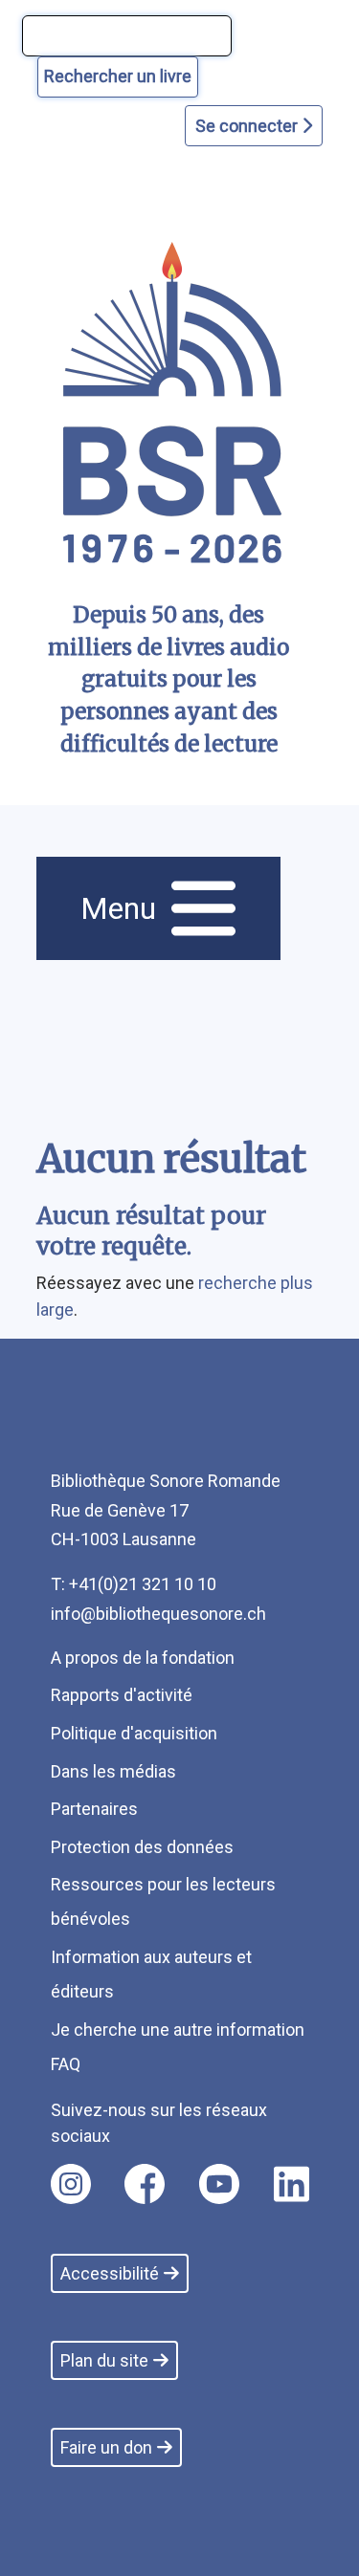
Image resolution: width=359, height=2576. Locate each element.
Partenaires (94, 1809)
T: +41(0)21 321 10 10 (134, 1584)
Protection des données (142, 1847)
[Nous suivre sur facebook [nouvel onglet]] (145, 2184)
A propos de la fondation (143, 1658)
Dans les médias (113, 1771)
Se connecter (248, 126)
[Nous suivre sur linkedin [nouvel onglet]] (292, 2184)
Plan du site (104, 2360)
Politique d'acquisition (134, 1733)
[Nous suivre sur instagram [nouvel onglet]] (71, 2184)
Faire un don (106, 2447)
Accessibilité (110, 2273)
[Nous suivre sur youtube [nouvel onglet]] (219, 2184)
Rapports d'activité (122, 1695)
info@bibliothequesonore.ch (158, 1614)
